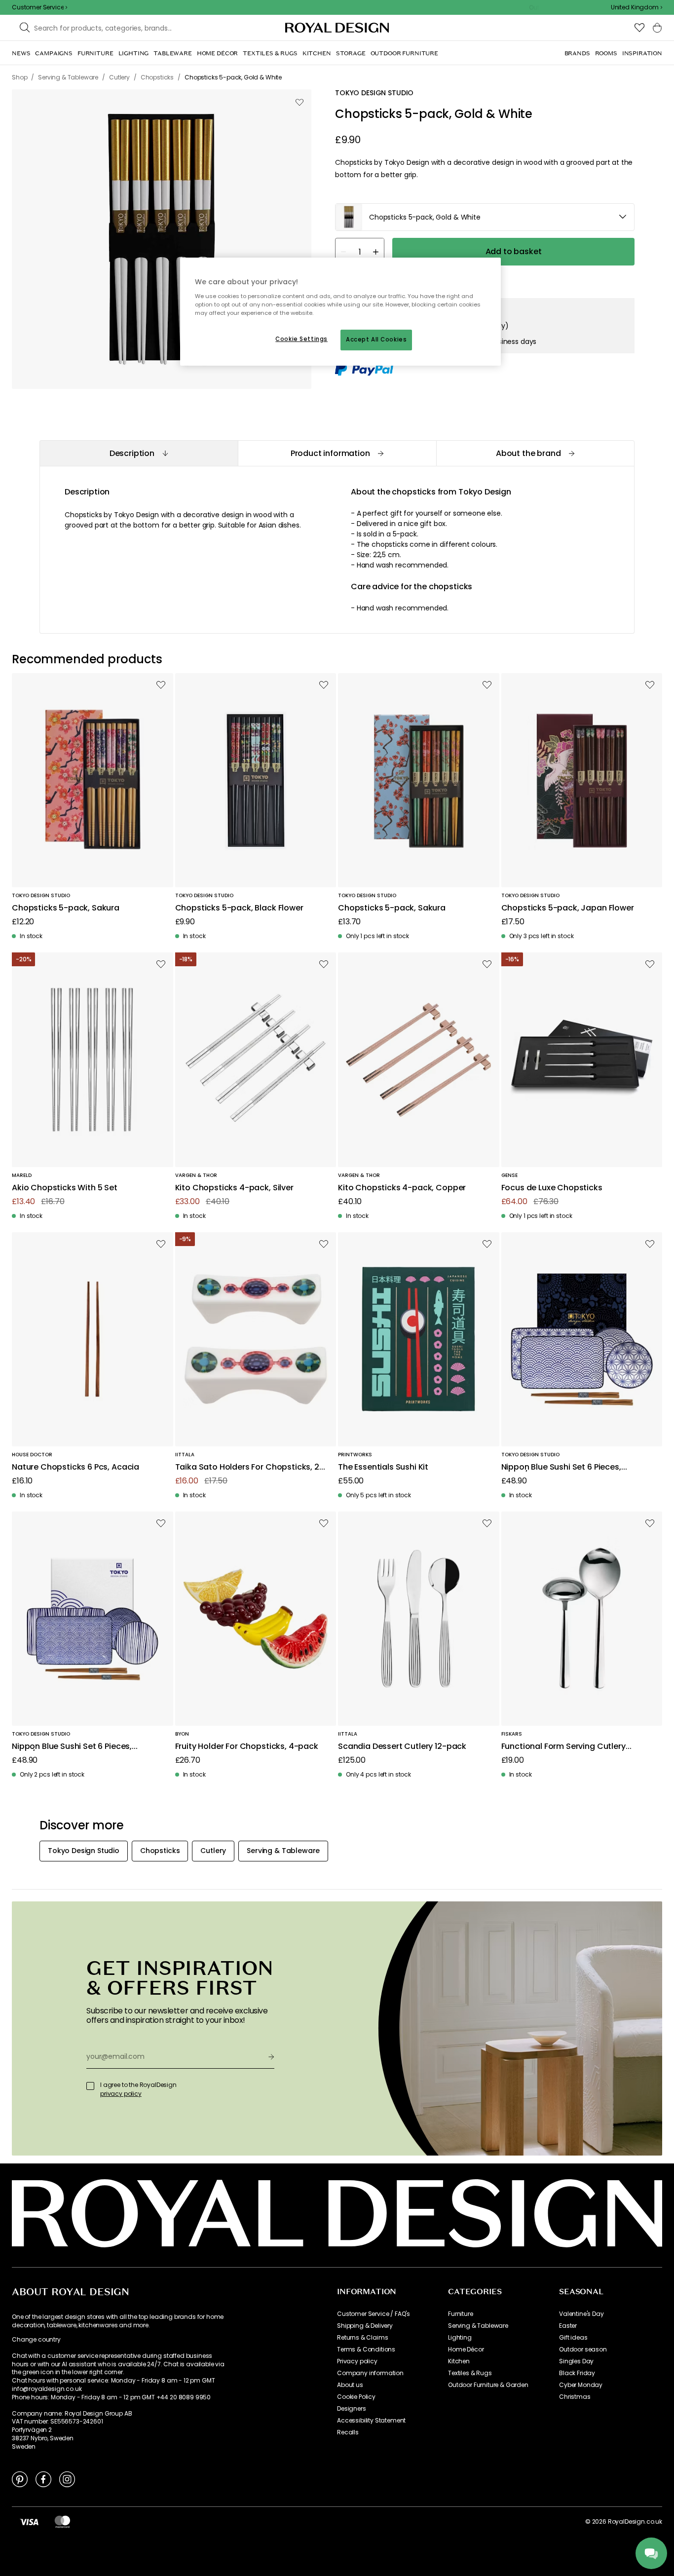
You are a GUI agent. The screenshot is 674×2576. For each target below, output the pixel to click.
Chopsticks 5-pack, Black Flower (239, 908)
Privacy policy (357, 2361)
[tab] (139, 453)
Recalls (348, 2432)
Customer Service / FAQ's (374, 2314)
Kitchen (459, 2361)
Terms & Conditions (366, 2349)
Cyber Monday (581, 2385)
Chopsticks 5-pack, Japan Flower (568, 908)
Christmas (575, 2397)
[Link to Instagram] (67, 2479)
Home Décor (466, 2349)
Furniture (461, 2314)
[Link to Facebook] (43, 2479)
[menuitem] (21, 53)
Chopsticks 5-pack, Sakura (66, 908)
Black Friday (577, 2373)
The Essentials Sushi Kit (383, 1467)
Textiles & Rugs (470, 2373)
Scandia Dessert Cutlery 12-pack (402, 1747)
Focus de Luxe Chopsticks (552, 1188)
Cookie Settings (301, 339)
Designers (352, 2409)
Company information (370, 2373)
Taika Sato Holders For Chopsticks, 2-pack (249, 1467)
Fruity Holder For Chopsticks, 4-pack (247, 1747)
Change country (36, 2340)
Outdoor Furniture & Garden (488, 2385)
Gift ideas (573, 2338)
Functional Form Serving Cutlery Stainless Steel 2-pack (563, 1747)
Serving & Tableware (478, 2326)
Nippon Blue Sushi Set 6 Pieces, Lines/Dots (72, 1747)
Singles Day (576, 2361)
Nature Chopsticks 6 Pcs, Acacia (75, 1467)
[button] (637, 7)
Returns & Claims (362, 2338)
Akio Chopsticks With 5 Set (65, 1188)
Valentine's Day (581, 2314)
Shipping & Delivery (365, 2326)
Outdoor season (583, 2349)
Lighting (460, 2338)
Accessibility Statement (371, 2421)
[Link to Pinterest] (20, 2479)
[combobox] (637, 7)
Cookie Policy (356, 2397)
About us (350, 2385)
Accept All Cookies (376, 340)
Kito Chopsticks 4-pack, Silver (234, 1188)
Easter (568, 2326)
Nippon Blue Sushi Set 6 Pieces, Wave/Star (561, 1467)
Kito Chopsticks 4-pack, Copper (402, 1188)
